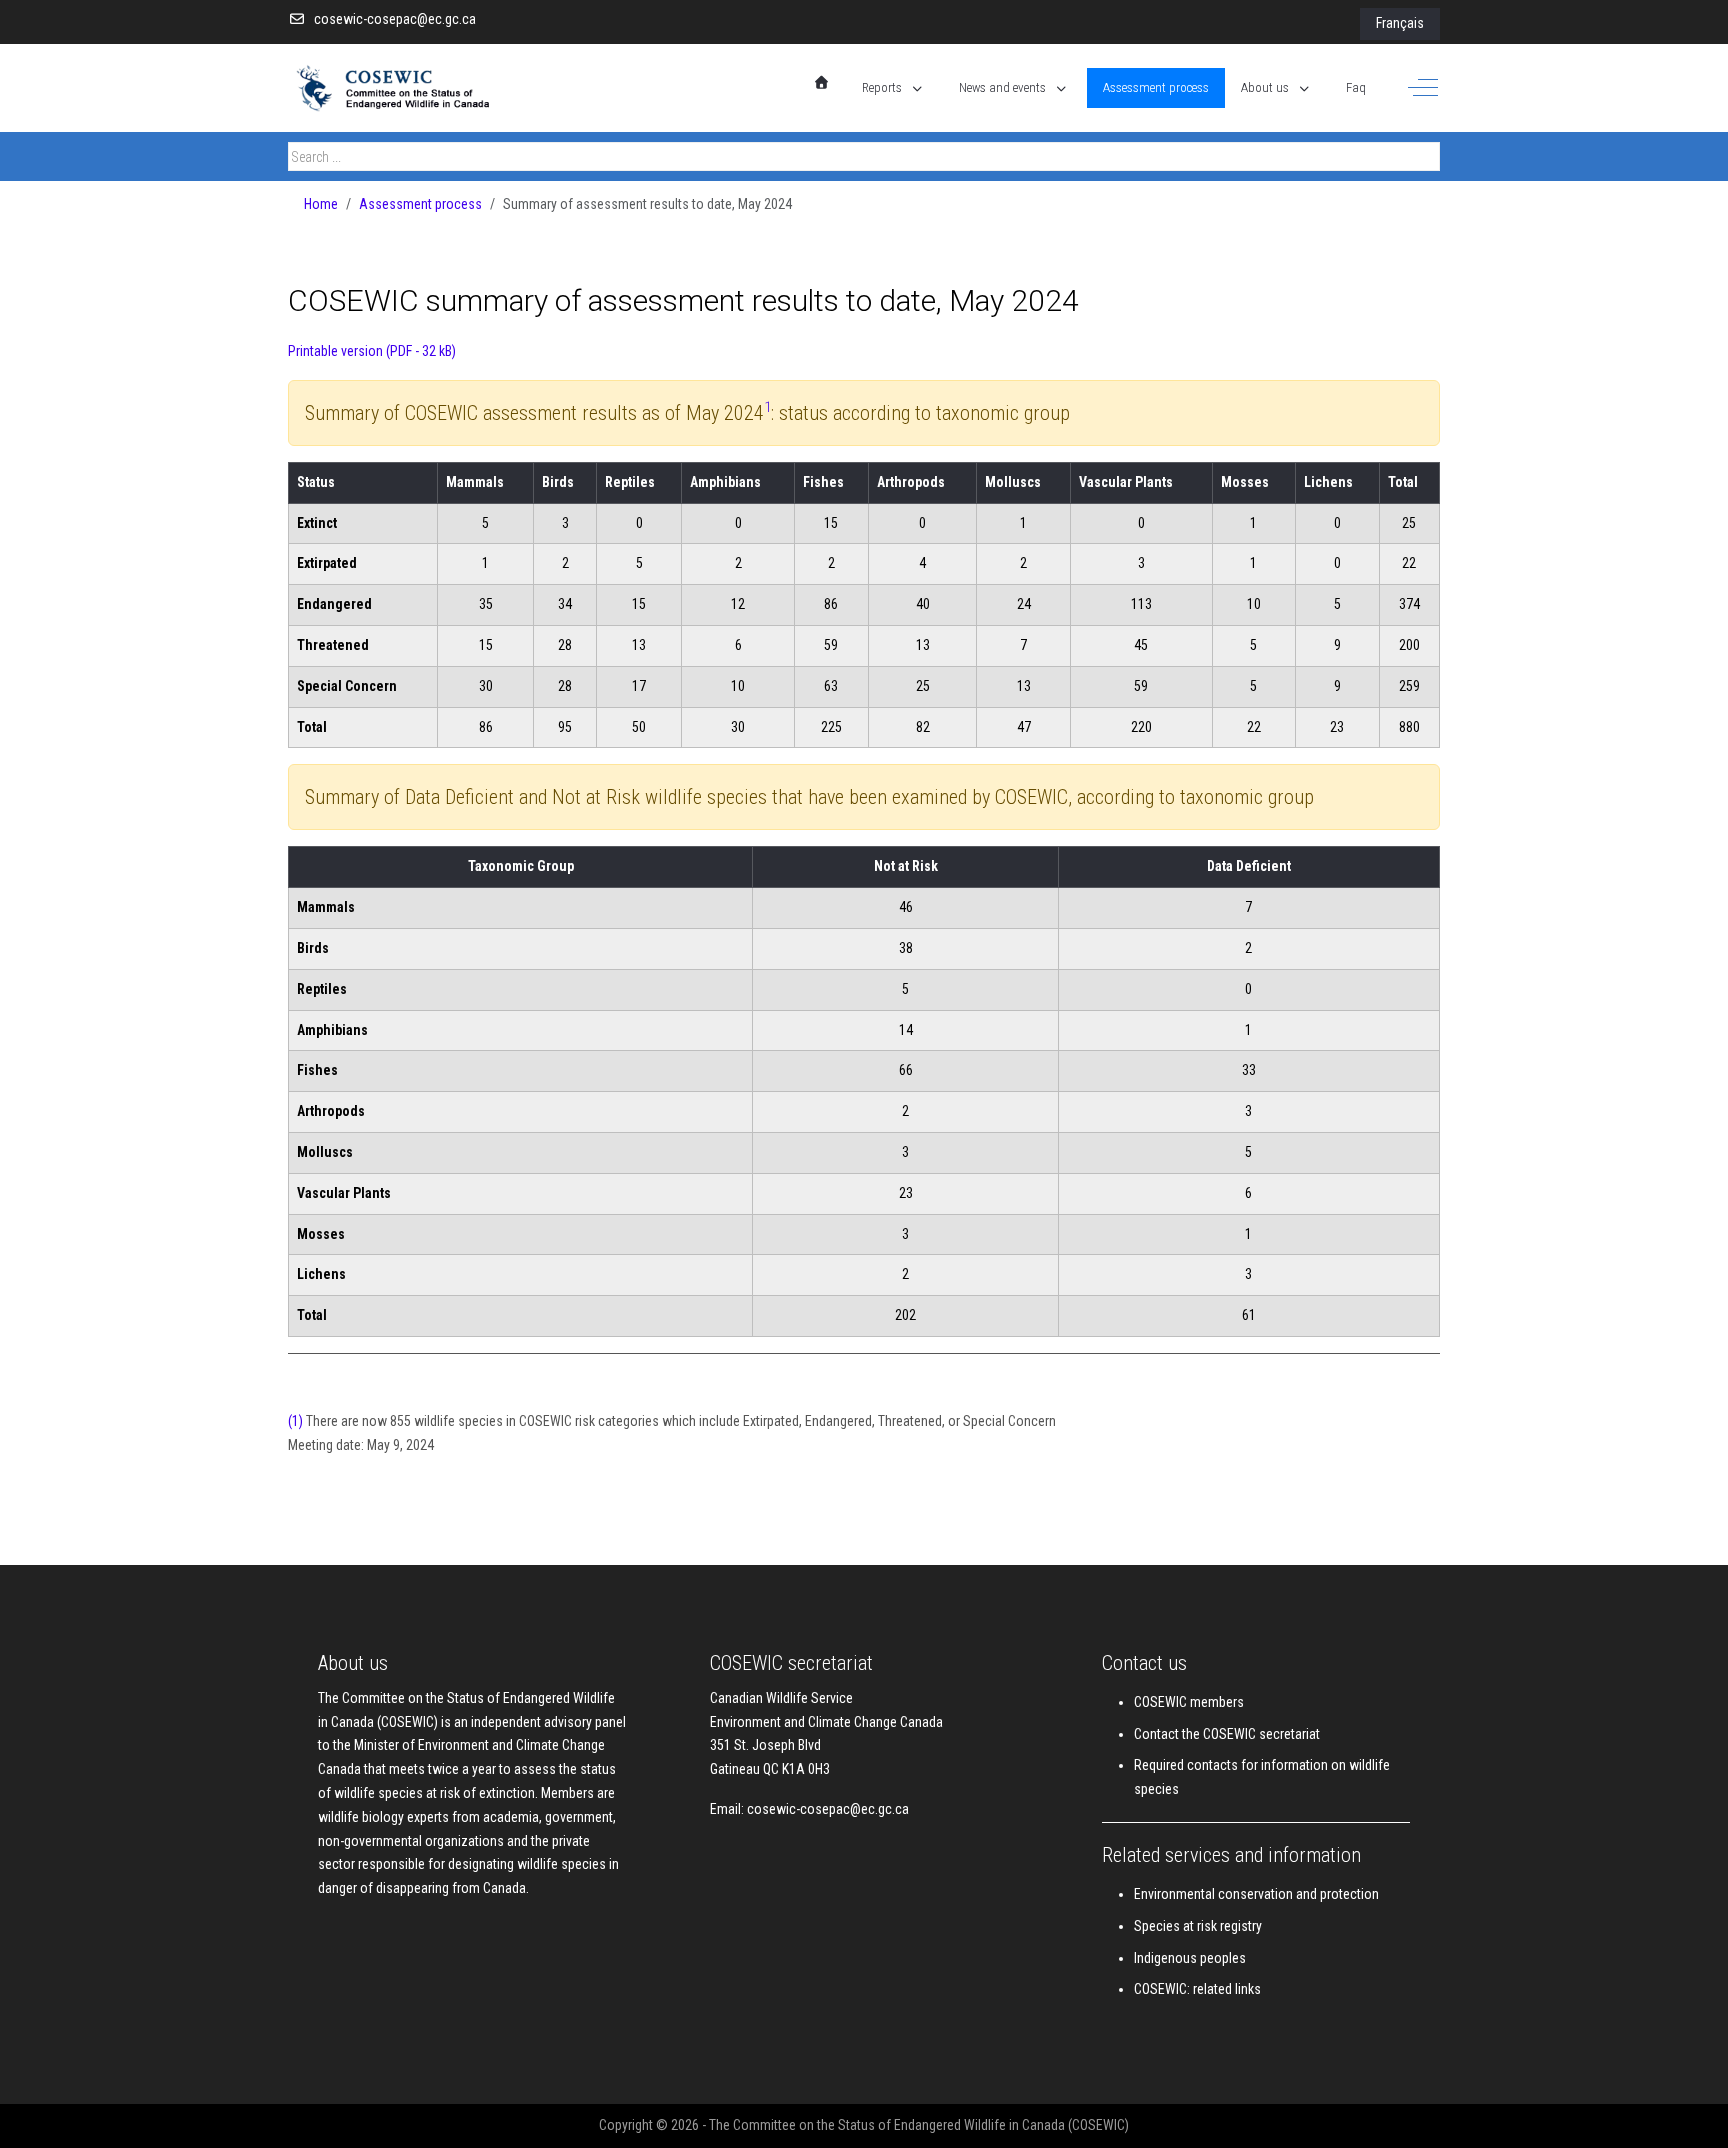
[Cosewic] (413, 88)
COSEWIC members (1189, 1702)
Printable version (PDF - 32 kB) (372, 351)
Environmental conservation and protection (1256, 1894)
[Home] (822, 82)
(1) (295, 1421)
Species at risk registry (1198, 1926)
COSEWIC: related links (1197, 1989)
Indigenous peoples (1190, 1958)
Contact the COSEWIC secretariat (1227, 1734)
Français (1400, 23)
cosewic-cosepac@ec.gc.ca (395, 19)
